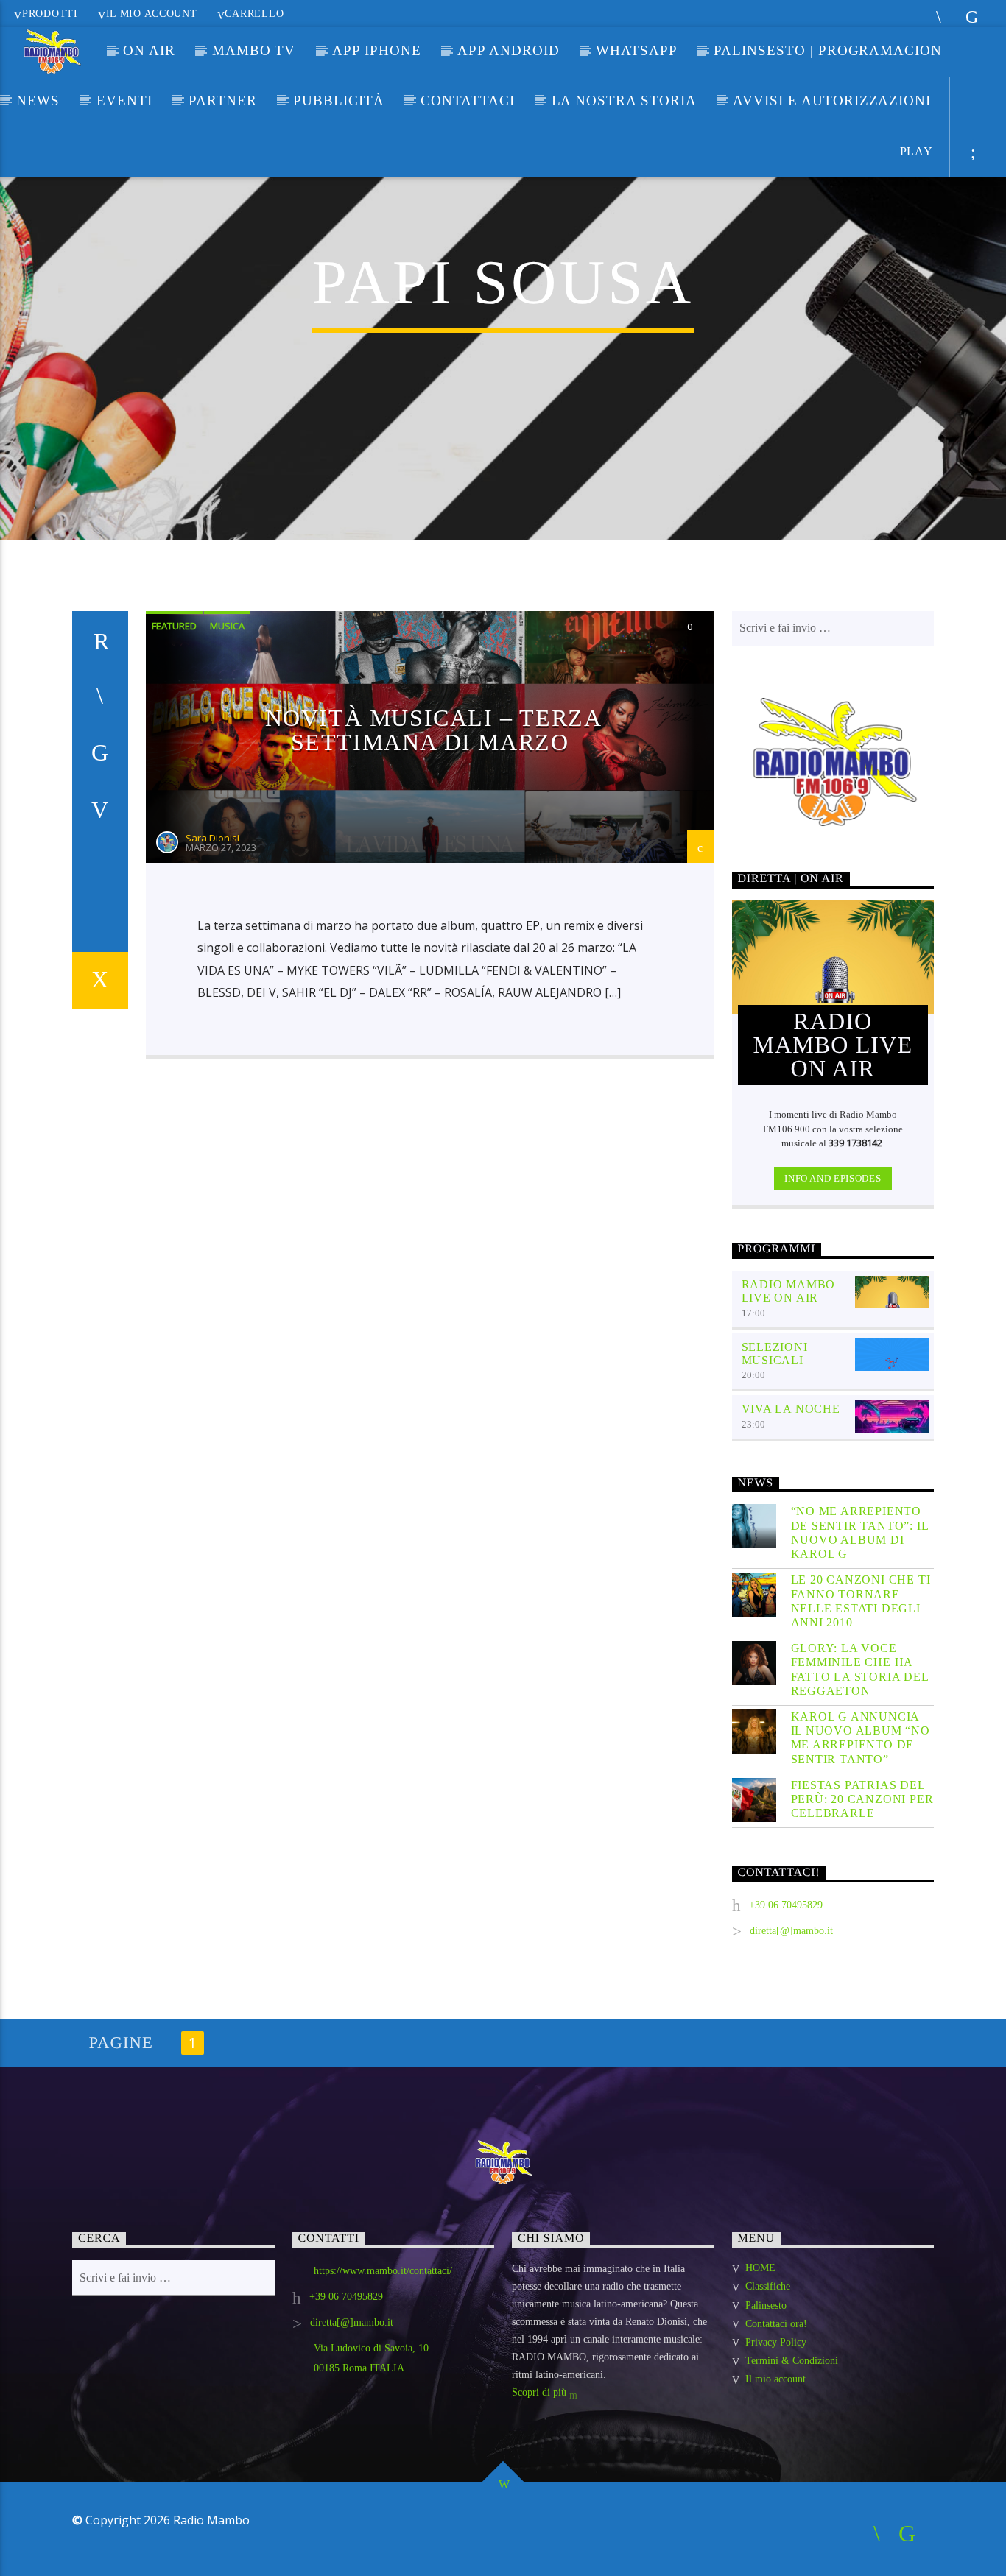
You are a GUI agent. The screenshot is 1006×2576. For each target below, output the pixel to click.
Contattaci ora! (776, 2324)
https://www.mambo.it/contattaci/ (383, 2271)
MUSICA (227, 626)
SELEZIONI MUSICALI (775, 1354)
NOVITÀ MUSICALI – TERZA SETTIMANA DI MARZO (434, 730)
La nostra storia (624, 100)
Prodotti (50, 13)
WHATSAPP (637, 50)
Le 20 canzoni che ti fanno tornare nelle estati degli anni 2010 (861, 1601)
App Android (508, 50)
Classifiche (768, 2286)
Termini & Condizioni (792, 2361)
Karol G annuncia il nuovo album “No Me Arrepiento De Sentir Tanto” (861, 1738)
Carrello (254, 13)
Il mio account (152, 13)
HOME (760, 2268)
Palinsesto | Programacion (828, 50)
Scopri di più (541, 2392)
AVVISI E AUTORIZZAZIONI (832, 100)
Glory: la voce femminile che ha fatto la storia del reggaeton (860, 1669)
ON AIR (149, 50)
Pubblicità (339, 100)
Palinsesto (766, 2305)
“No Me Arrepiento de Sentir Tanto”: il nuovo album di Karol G (860, 1532)
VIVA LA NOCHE (791, 1409)
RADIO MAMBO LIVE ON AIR (789, 1291)
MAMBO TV (254, 50)
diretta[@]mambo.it (791, 1931)
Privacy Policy (776, 2342)
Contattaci (468, 100)
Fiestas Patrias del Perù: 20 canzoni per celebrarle (862, 1799)
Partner (223, 100)
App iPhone (377, 50)
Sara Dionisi (212, 838)
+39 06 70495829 (786, 1905)
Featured (174, 626)
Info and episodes (833, 1178)
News (38, 100)
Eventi (124, 100)
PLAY (915, 151)
